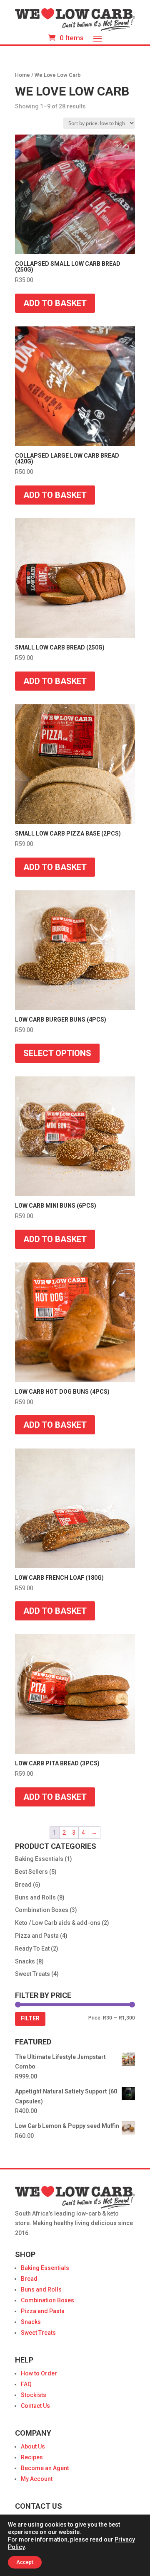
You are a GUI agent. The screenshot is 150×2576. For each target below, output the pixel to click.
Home (22, 75)
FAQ (26, 2384)
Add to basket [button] (55, 303)
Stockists (34, 2395)
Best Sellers (31, 1872)
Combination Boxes (42, 1910)
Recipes (32, 2457)
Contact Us (35, 2406)
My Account (37, 2479)
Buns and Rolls (35, 1897)
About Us (33, 2446)
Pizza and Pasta (37, 1936)
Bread (23, 1885)
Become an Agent (45, 2468)
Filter (30, 2018)
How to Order (39, 2373)
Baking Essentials (39, 1859)
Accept (25, 2562)
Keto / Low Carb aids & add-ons (58, 1923)
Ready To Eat (32, 1949)
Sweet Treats (32, 1974)
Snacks (25, 1961)
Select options (57, 1053)
